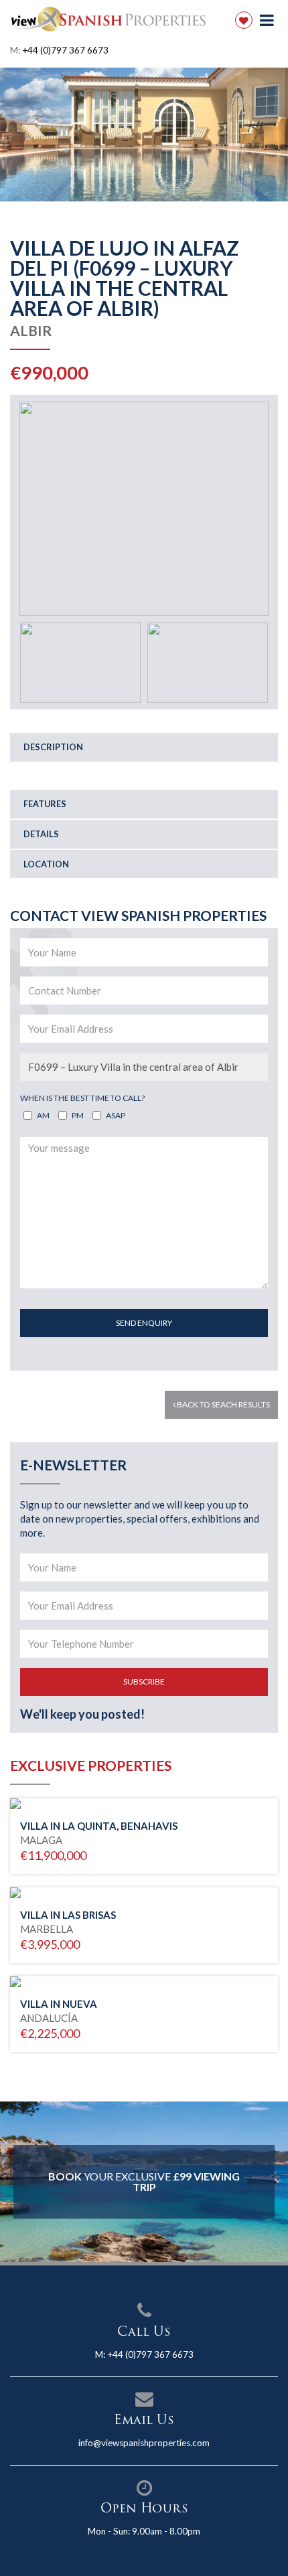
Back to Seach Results (223, 1404)
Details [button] (41, 834)
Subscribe (144, 1682)
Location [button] (46, 864)
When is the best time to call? (82, 1098)
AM (43, 1115)
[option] (144, 135)
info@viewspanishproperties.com (144, 2443)
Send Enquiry (144, 1323)
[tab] (144, 747)
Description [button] (53, 747)
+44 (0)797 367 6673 (65, 50)
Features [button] (45, 804)
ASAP (116, 1115)
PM (78, 1115)
